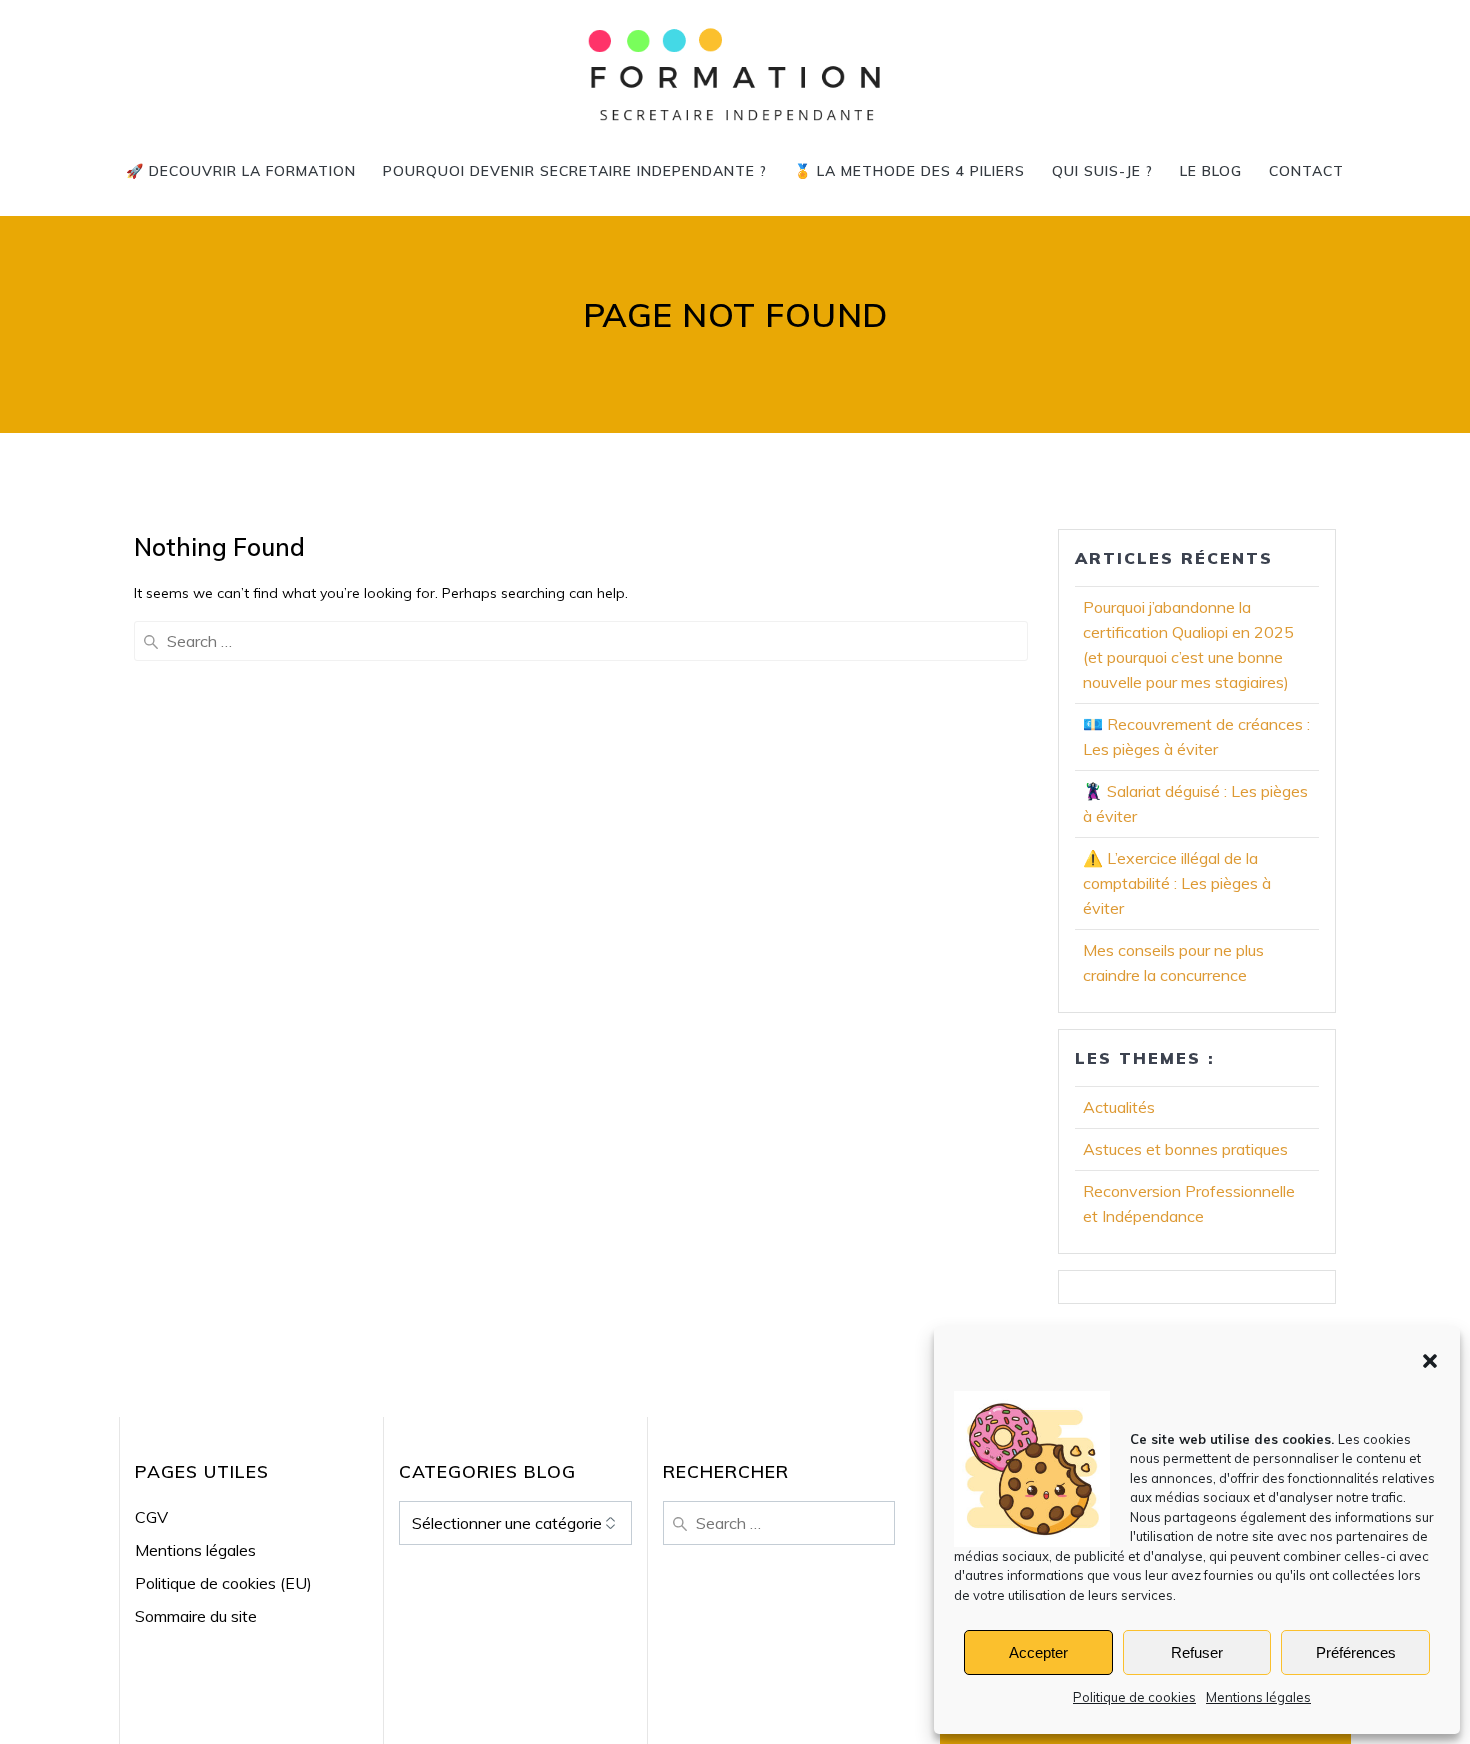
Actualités (1119, 1107)
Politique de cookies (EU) (223, 1583)
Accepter (1038, 1652)
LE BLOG (1211, 171)
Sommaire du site (196, 1616)
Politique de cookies (1134, 1697)
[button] (1430, 1361)
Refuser (1197, 1652)
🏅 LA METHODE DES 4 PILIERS (909, 171)
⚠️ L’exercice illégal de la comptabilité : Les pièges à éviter (1177, 883)
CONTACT (1306, 171)
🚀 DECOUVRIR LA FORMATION (241, 171)
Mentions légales (1258, 1697)
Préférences (1356, 1652)
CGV (151, 1517)
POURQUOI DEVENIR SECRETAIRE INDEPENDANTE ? (575, 171)
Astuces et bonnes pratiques (1185, 1149)
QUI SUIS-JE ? (1102, 171)
